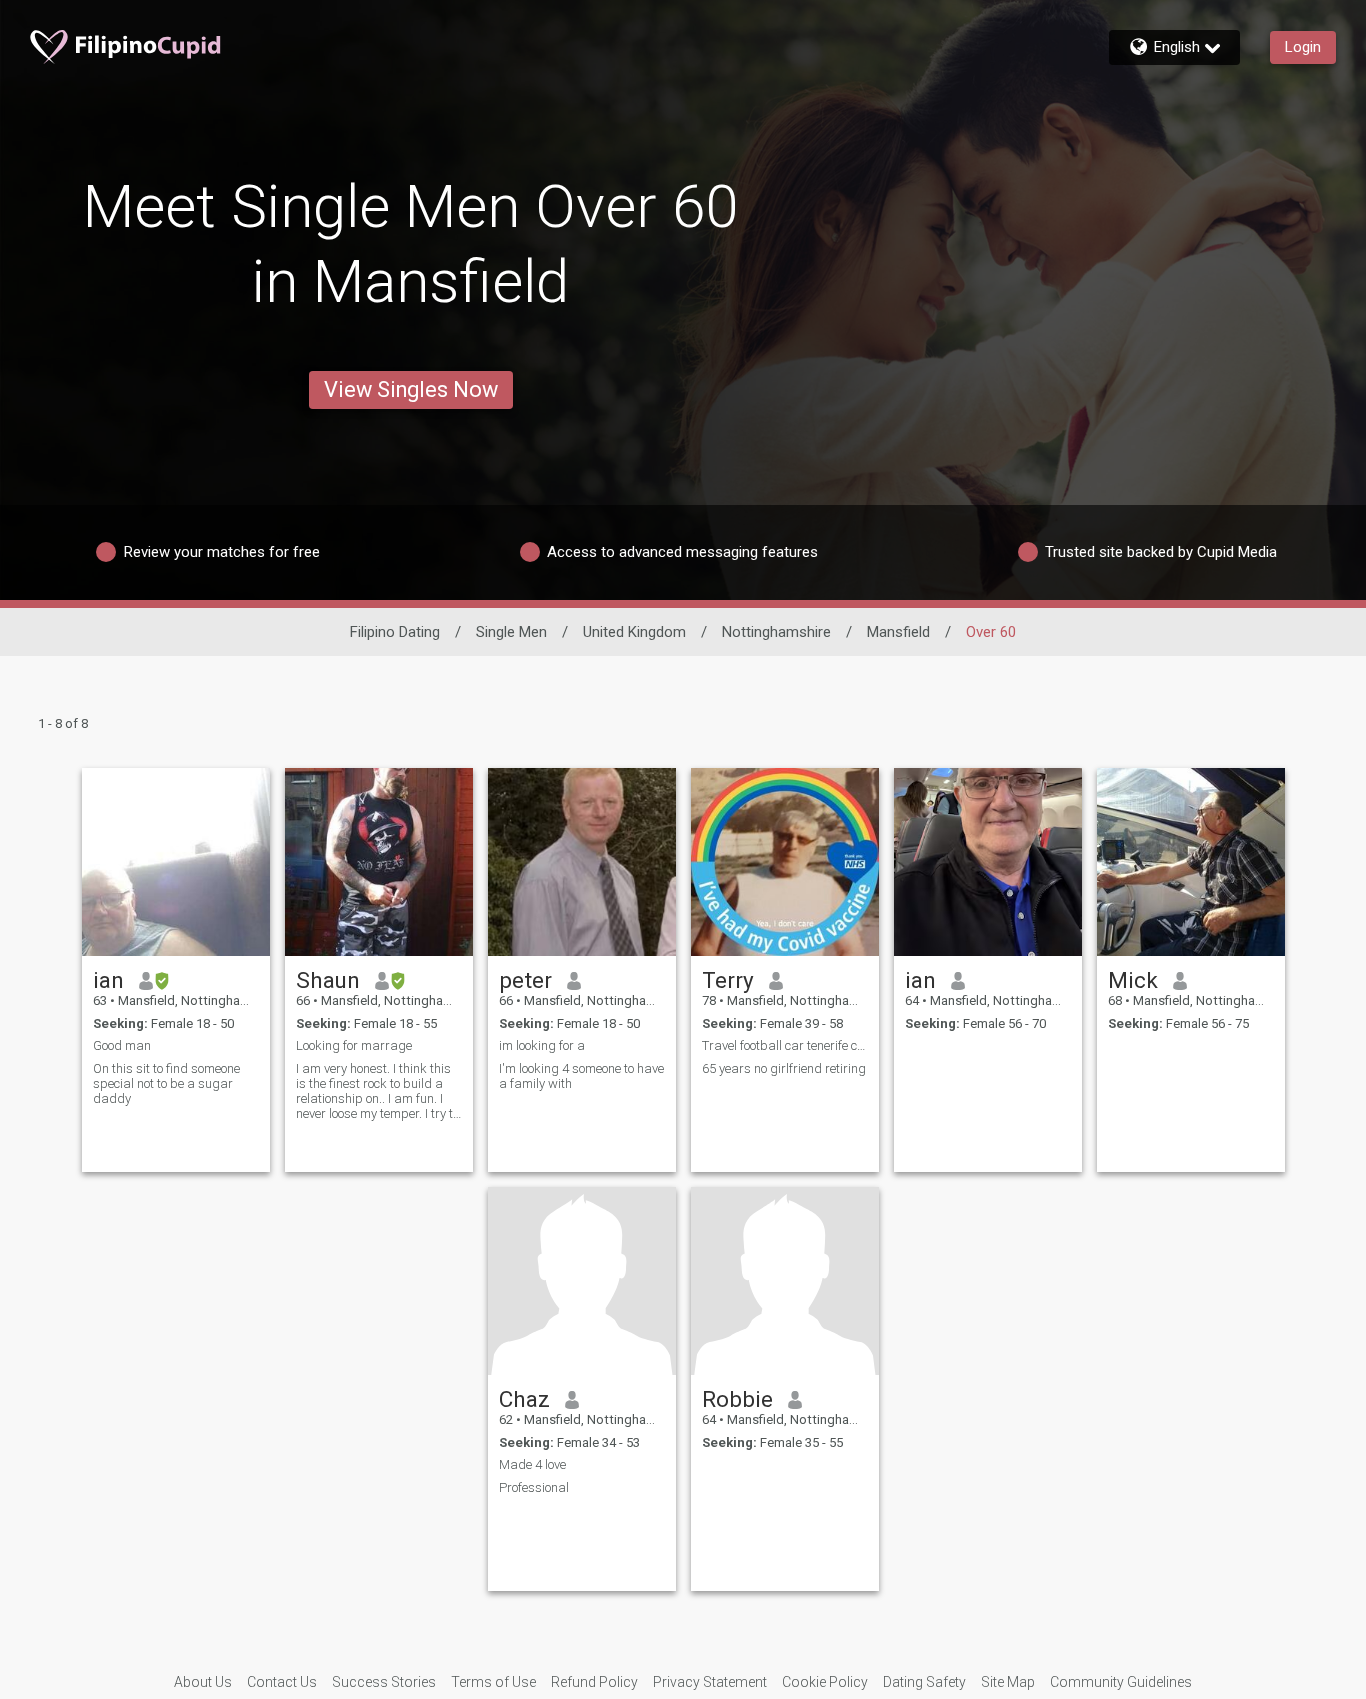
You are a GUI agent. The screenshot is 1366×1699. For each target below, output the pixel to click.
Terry (728, 980)
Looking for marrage (354, 1045)
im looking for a (542, 1045)
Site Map (1008, 1682)
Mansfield (898, 632)
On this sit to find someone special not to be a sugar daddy (166, 1083)
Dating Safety (924, 1682)
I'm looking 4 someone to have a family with (581, 1076)
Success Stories (384, 1682)
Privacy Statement (710, 1682)
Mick (1133, 980)
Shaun (328, 980)
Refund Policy (594, 1682)
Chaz (524, 1399)
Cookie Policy (825, 1682)
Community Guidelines (1121, 1682)
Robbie (737, 1399)
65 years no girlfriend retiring (784, 1068)
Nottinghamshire (776, 632)
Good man (122, 1045)
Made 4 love (532, 1464)
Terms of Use (493, 1682)
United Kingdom (634, 632)
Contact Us (282, 1682)
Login (1303, 47)
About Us (203, 1682)
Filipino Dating (395, 632)
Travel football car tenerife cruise (785, 1045)
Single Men (511, 632)
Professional (534, 1487)
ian (108, 980)
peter (525, 980)
